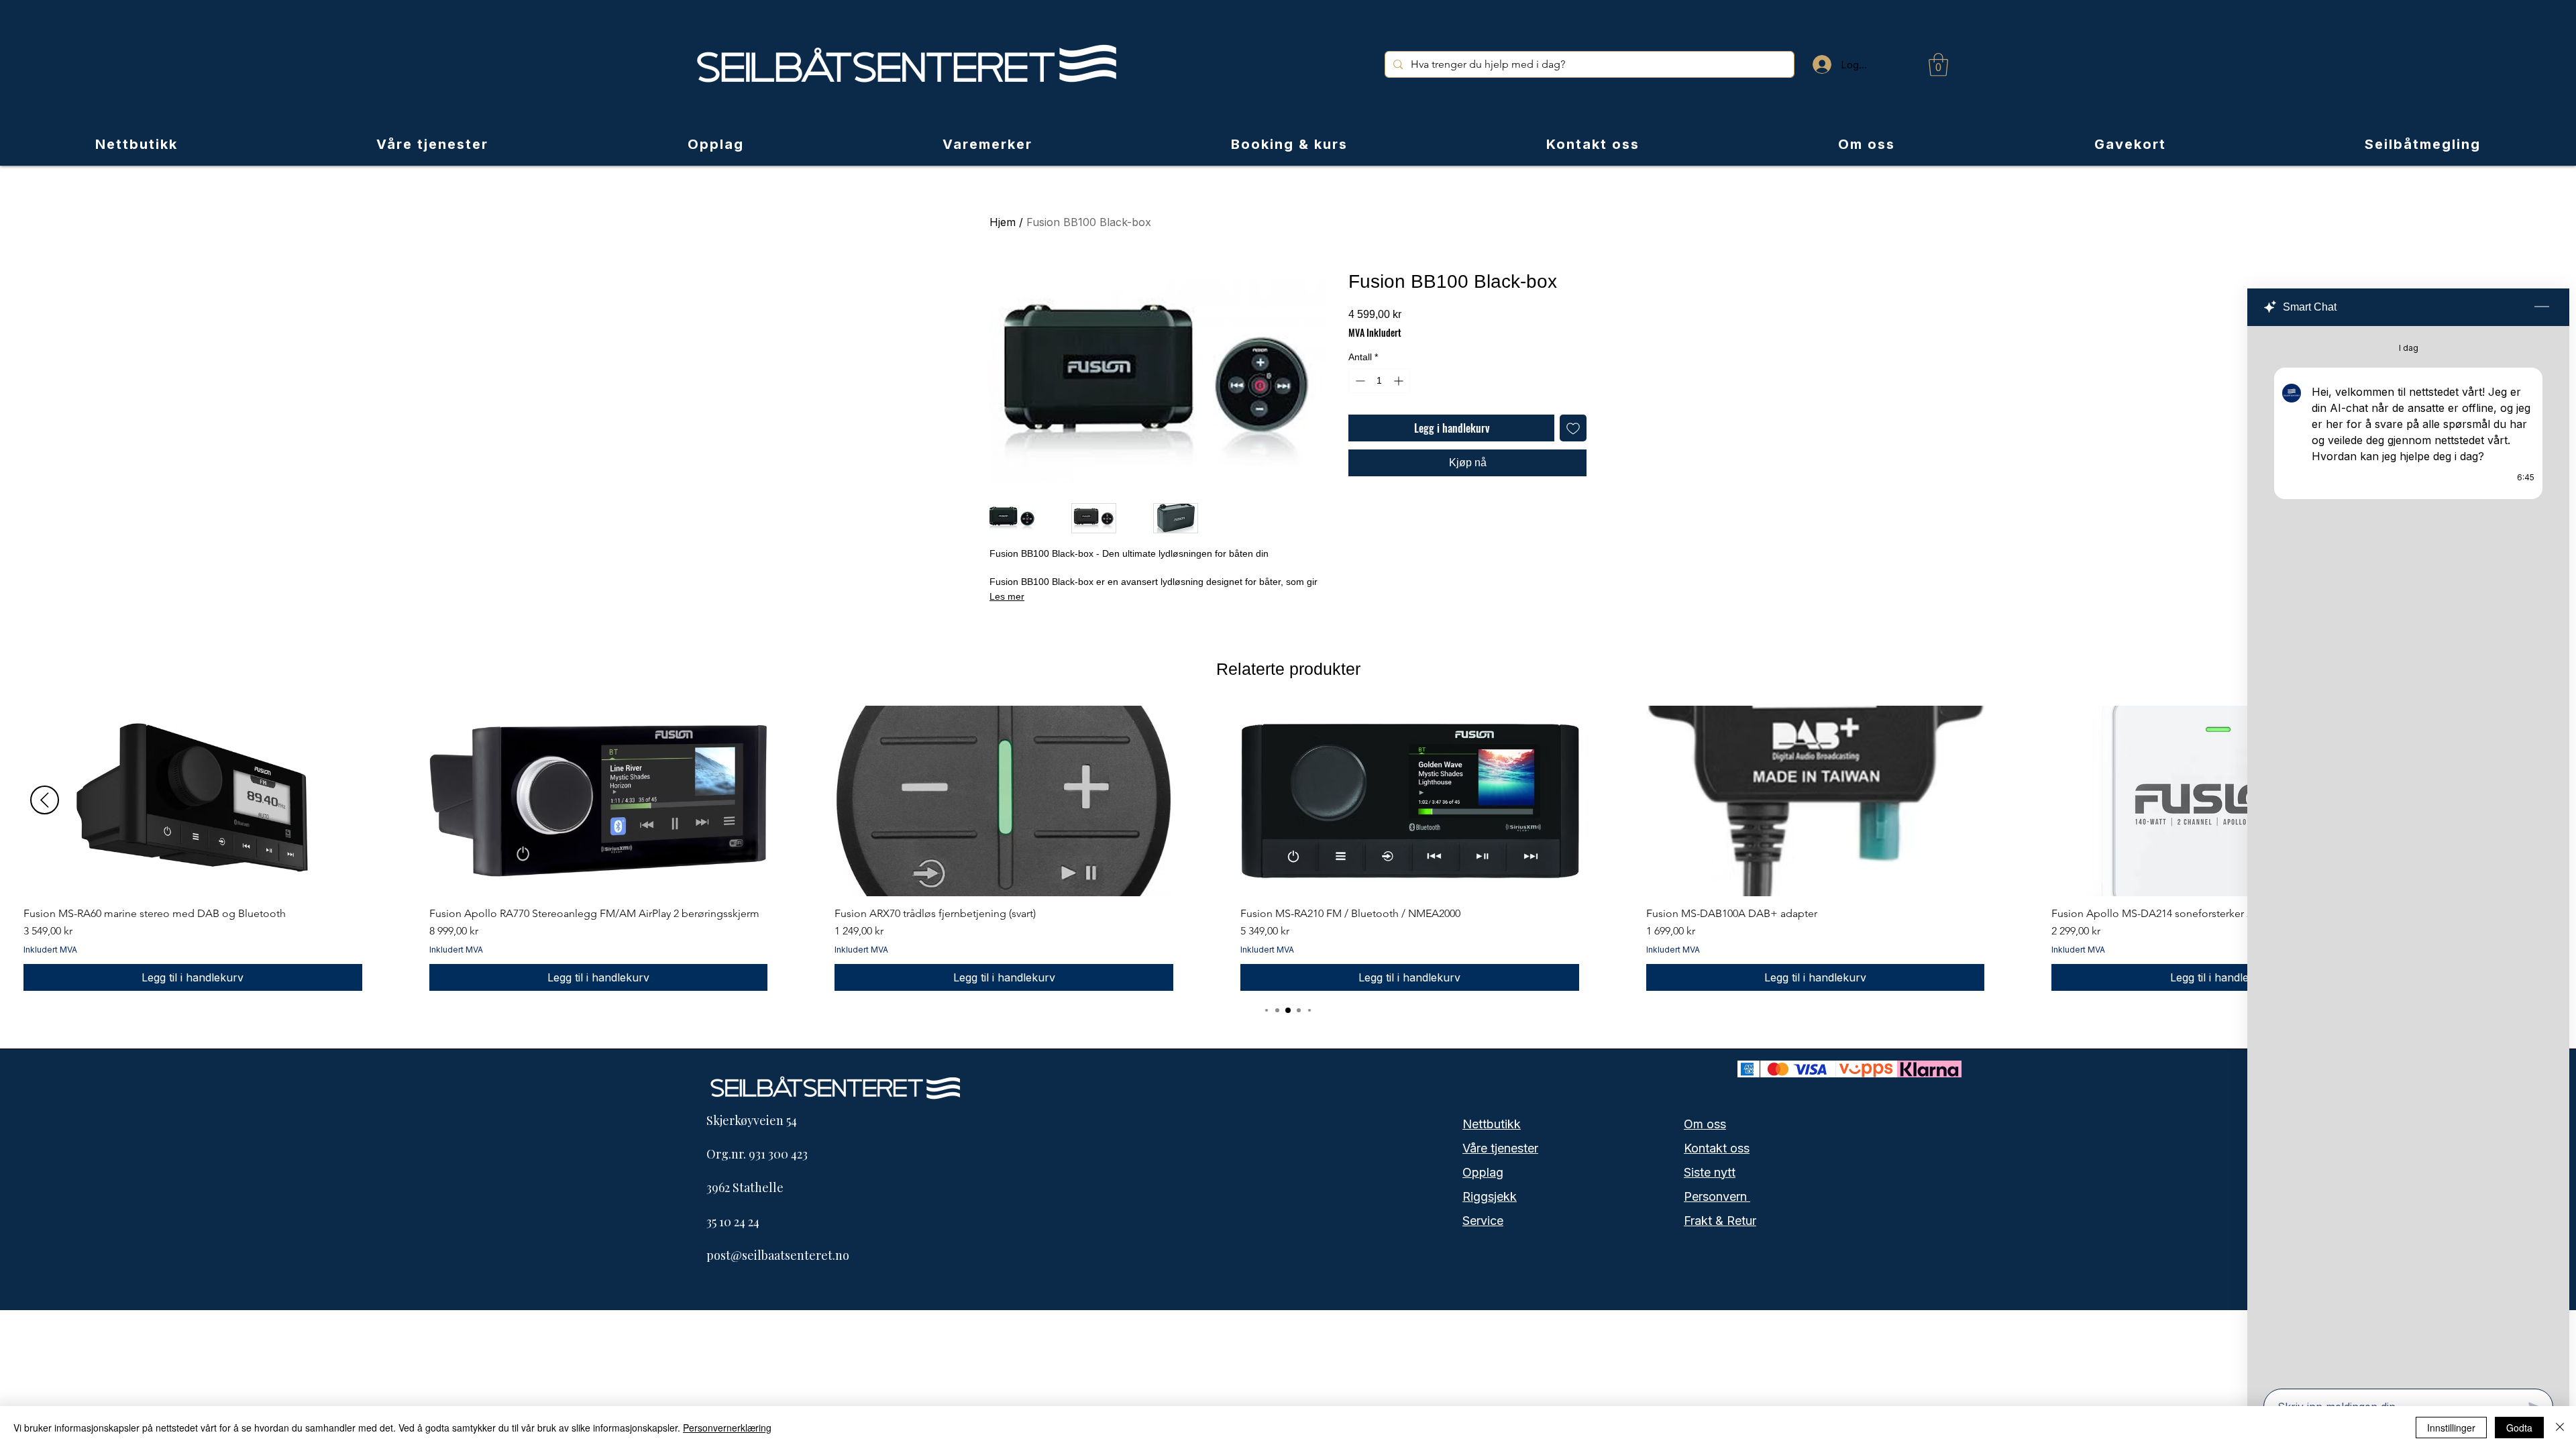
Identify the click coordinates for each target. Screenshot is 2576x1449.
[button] (1938, 65)
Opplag (1483, 1172)
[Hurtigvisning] (193, 801)
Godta (2519, 1428)
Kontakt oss (1717, 1148)
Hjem (1003, 222)
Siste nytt (1710, 1172)
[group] (1288, 848)
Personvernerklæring (727, 1428)
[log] (2408, 853)
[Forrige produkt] (45, 800)
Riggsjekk (1490, 1196)
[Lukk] (2560, 1428)
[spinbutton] (1379, 381)
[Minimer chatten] (2542, 307)
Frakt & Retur (1720, 1221)
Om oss (1705, 1124)
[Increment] (1400, 381)
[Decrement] (1359, 381)
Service (1483, 1221)
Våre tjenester (1500, 1148)
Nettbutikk (1492, 1124)
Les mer (1007, 596)
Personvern (1717, 1196)
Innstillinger (2451, 1428)
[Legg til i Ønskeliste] (1573, 428)
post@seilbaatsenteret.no (778, 1255)
